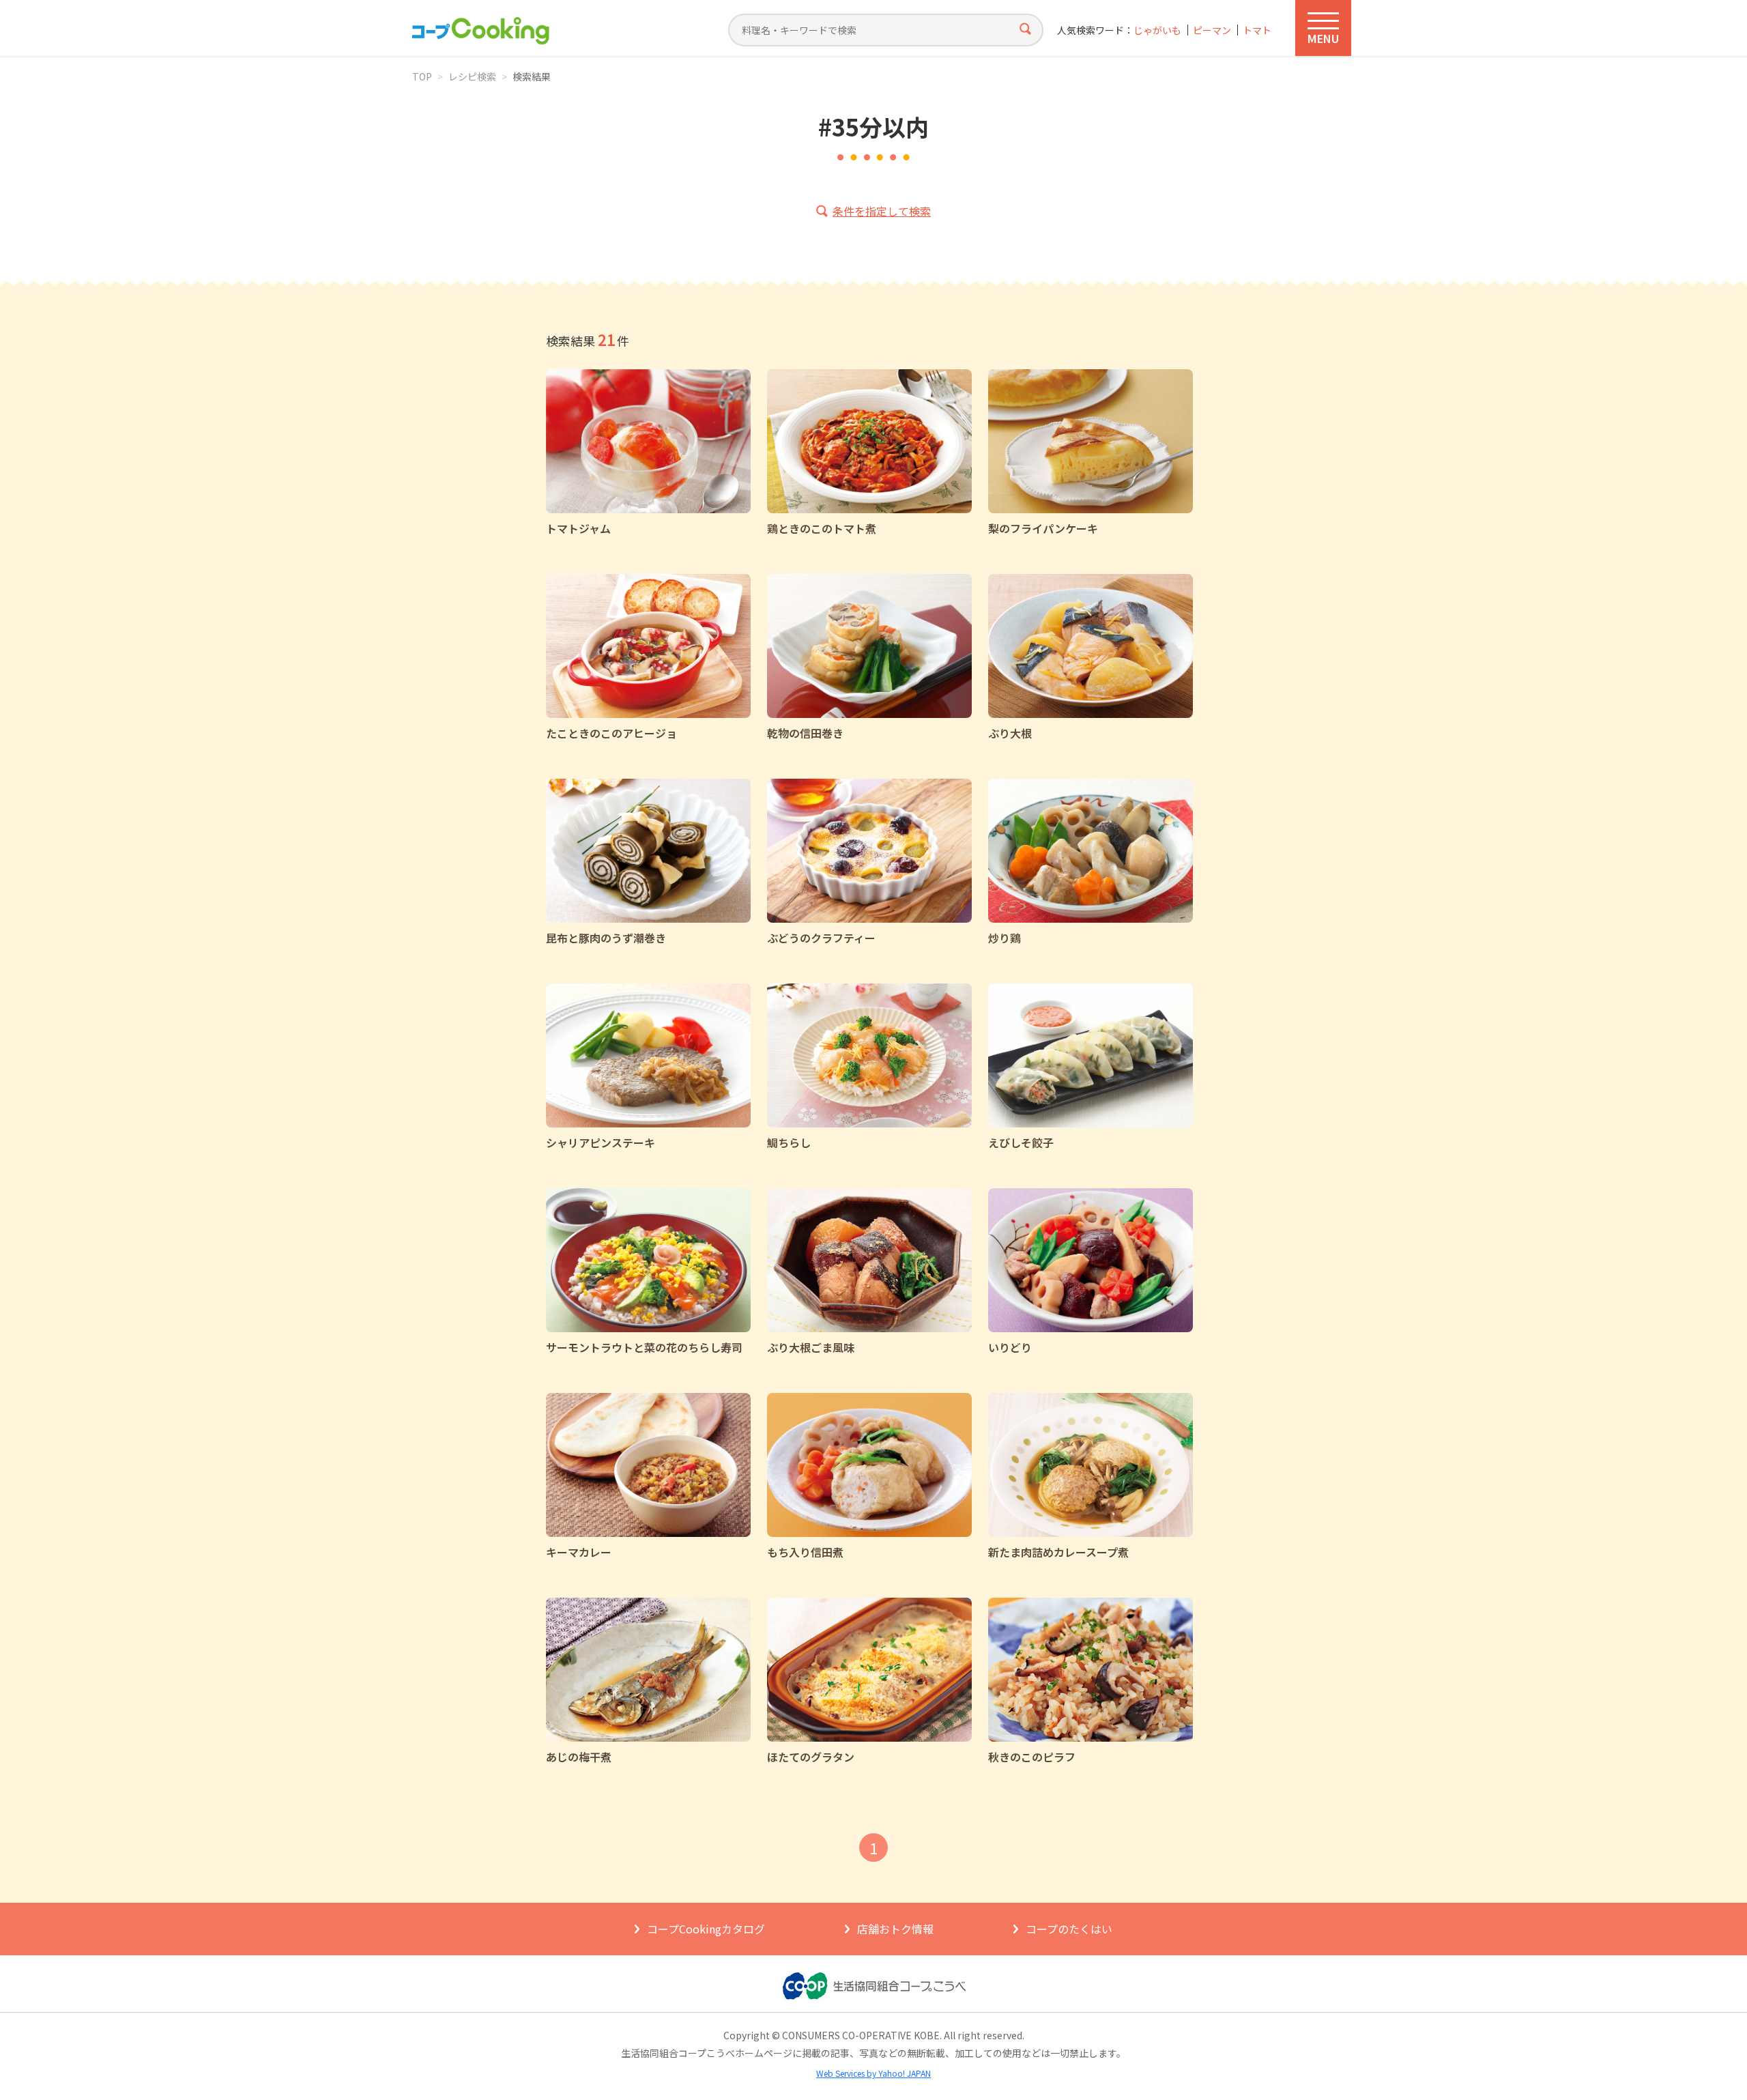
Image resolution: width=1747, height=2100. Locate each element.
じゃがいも (1157, 30)
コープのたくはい (1069, 1929)
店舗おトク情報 (895, 1929)
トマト (1257, 30)
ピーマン (1212, 30)
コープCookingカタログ (706, 1929)
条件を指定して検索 (882, 211)
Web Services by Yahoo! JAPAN (873, 2073)
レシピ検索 (472, 76)
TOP (422, 76)
